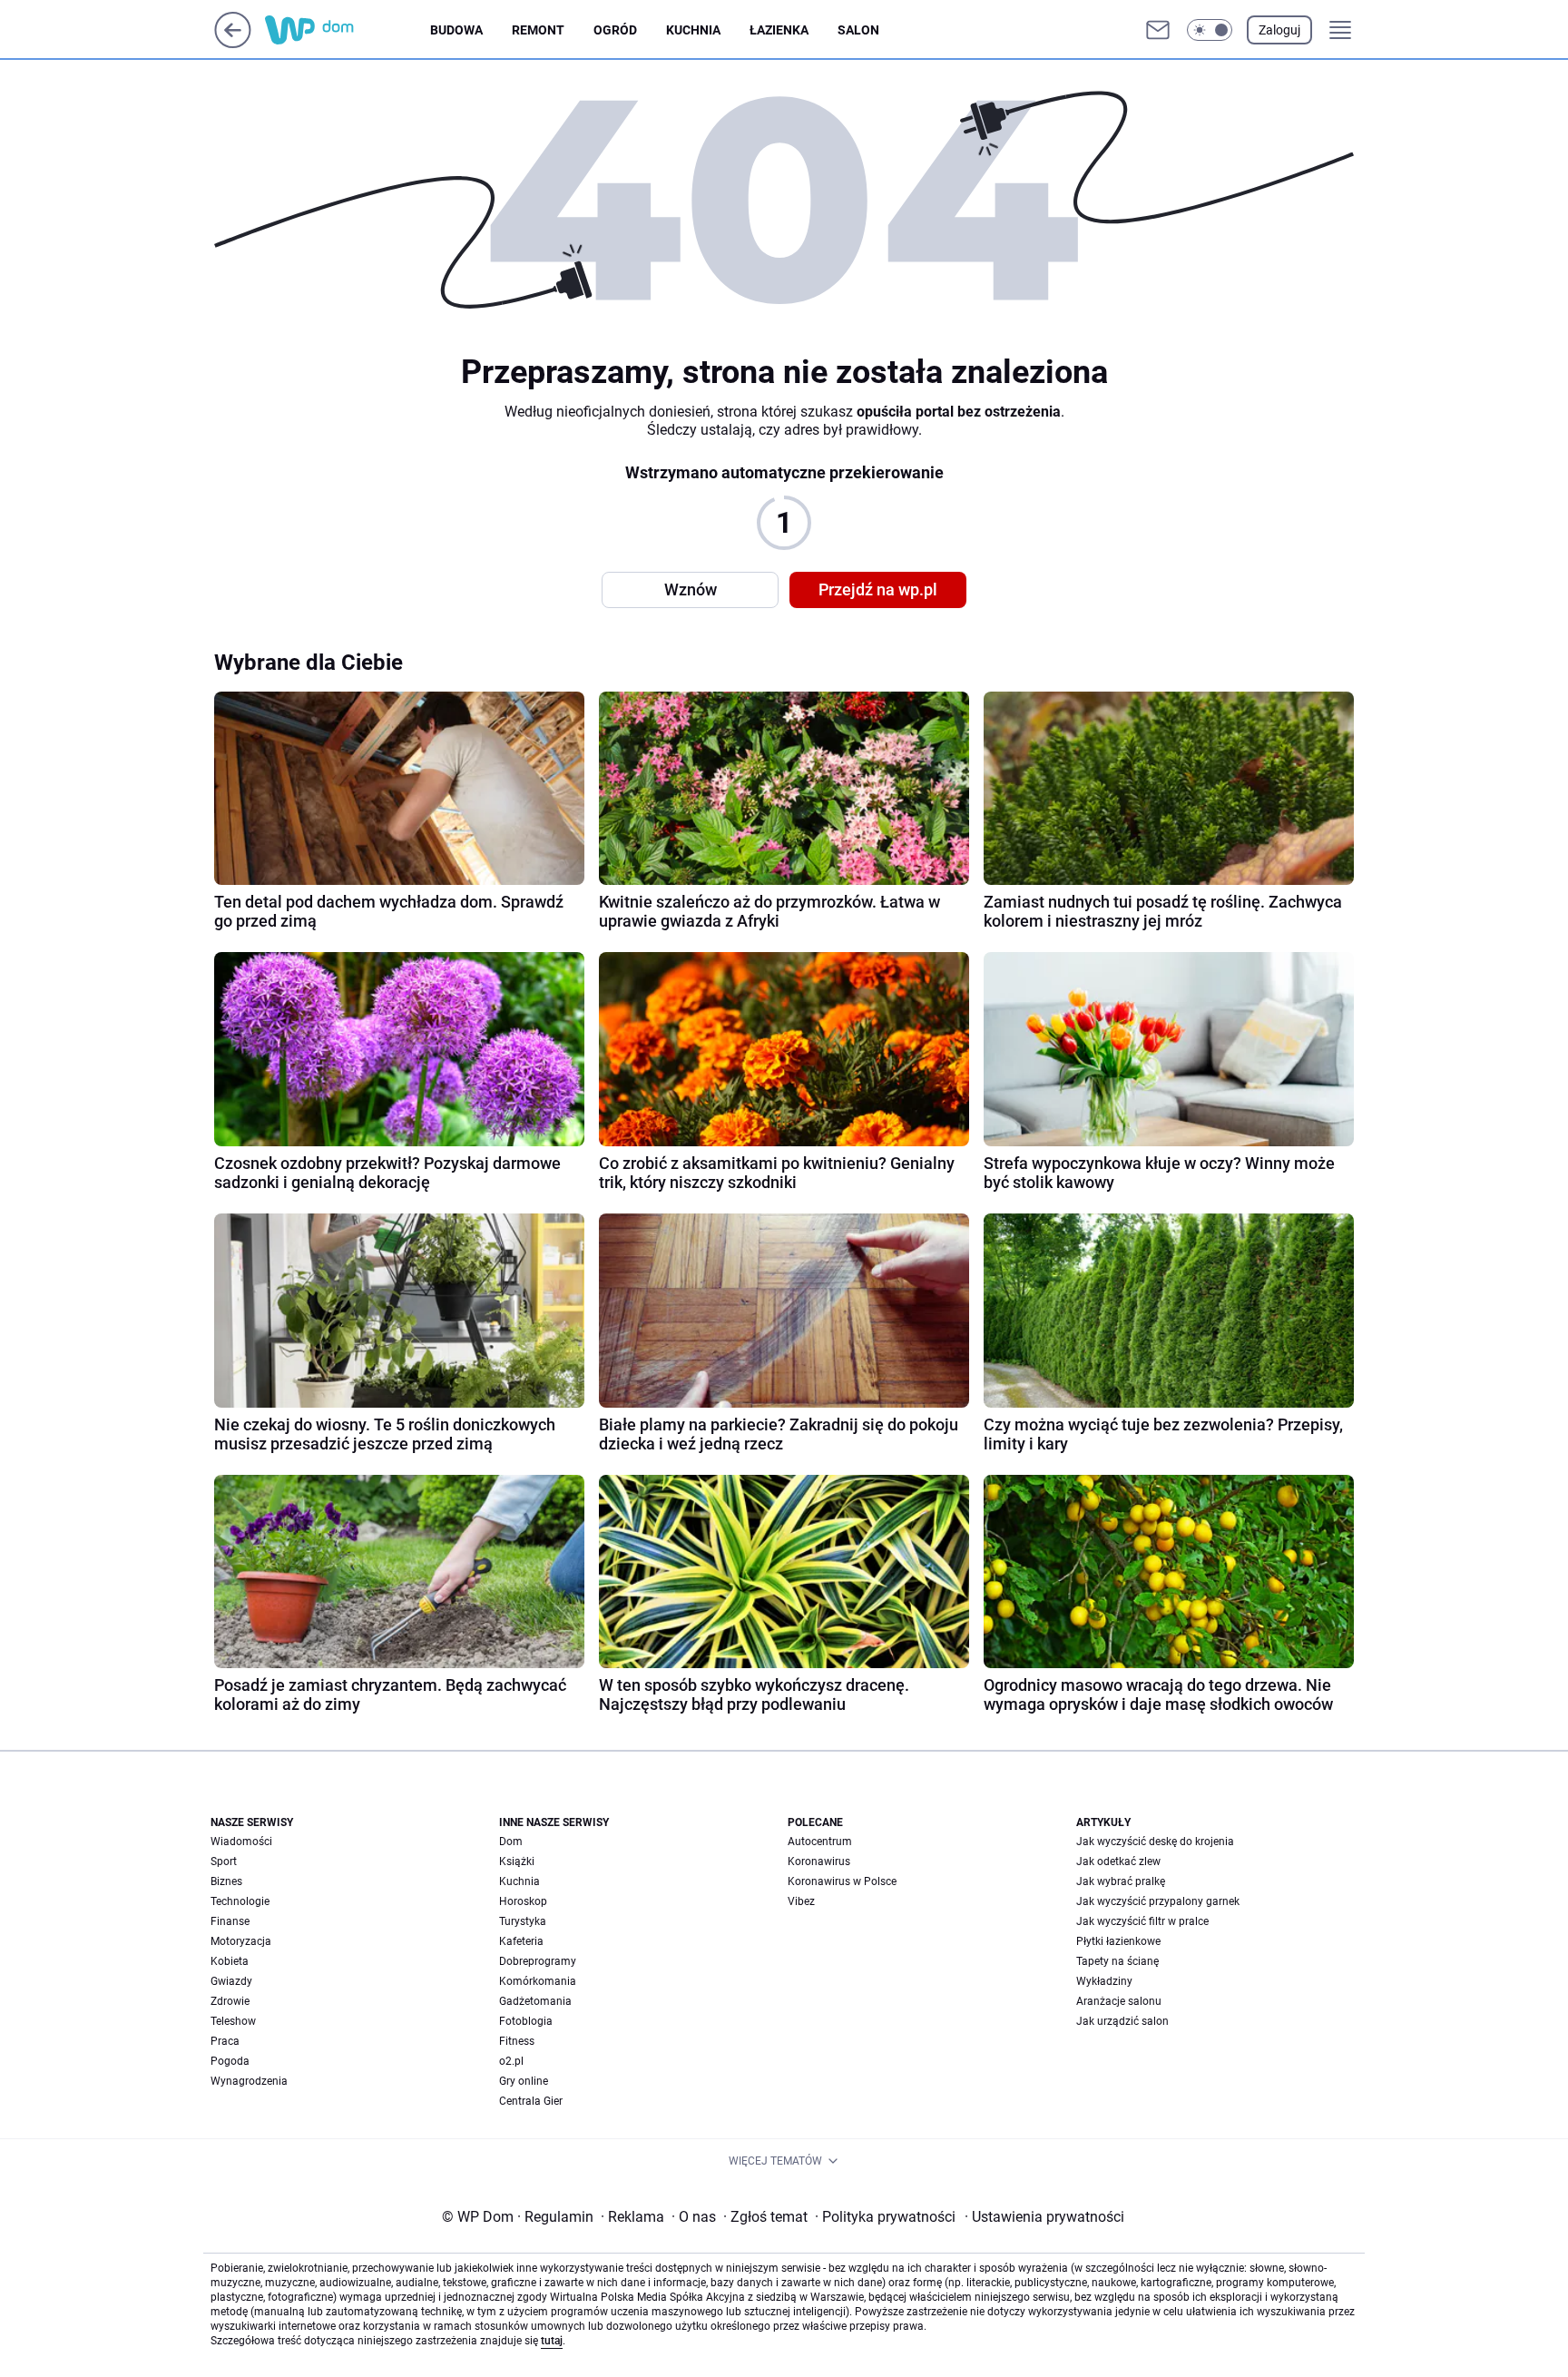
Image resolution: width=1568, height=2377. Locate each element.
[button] (1210, 30)
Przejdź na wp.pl (878, 589)
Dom (511, 1842)
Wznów (691, 589)
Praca (225, 2041)
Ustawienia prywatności (1044, 2217)
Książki (517, 1861)
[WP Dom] (348, 30)
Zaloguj (1279, 30)
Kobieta (230, 1961)
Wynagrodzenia (249, 2081)
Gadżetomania (535, 2001)
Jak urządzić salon (1122, 2021)
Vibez (801, 1901)
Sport (224, 1861)
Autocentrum (820, 1842)
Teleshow (233, 2021)
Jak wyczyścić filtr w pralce (1142, 1921)
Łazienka (779, 30)
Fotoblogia (526, 2021)
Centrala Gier (531, 2101)
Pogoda (230, 2061)
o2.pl (511, 2061)
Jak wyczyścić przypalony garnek (1158, 1901)
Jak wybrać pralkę (1121, 1881)
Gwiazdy (231, 1981)
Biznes (226, 1881)
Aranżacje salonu (1119, 2001)
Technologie (240, 1901)
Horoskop (523, 1901)
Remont (538, 30)
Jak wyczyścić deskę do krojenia (1155, 1842)
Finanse (230, 1921)
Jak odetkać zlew (1118, 1861)
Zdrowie (230, 2001)
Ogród (615, 30)
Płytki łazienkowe (1118, 1941)
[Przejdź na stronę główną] (233, 43)
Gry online (524, 2081)
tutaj (552, 2341)
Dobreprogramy (538, 1961)
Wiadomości (241, 1842)
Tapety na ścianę (1117, 1961)
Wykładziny (1104, 1981)
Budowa (456, 30)
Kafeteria (521, 1941)
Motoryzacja (241, 1941)
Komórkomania (538, 1981)
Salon (858, 30)
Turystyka (523, 1921)
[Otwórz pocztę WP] (1158, 30)
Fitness (517, 2041)
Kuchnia (693, 30)
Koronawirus (819, 1861)
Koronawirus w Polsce (842, 1881)
